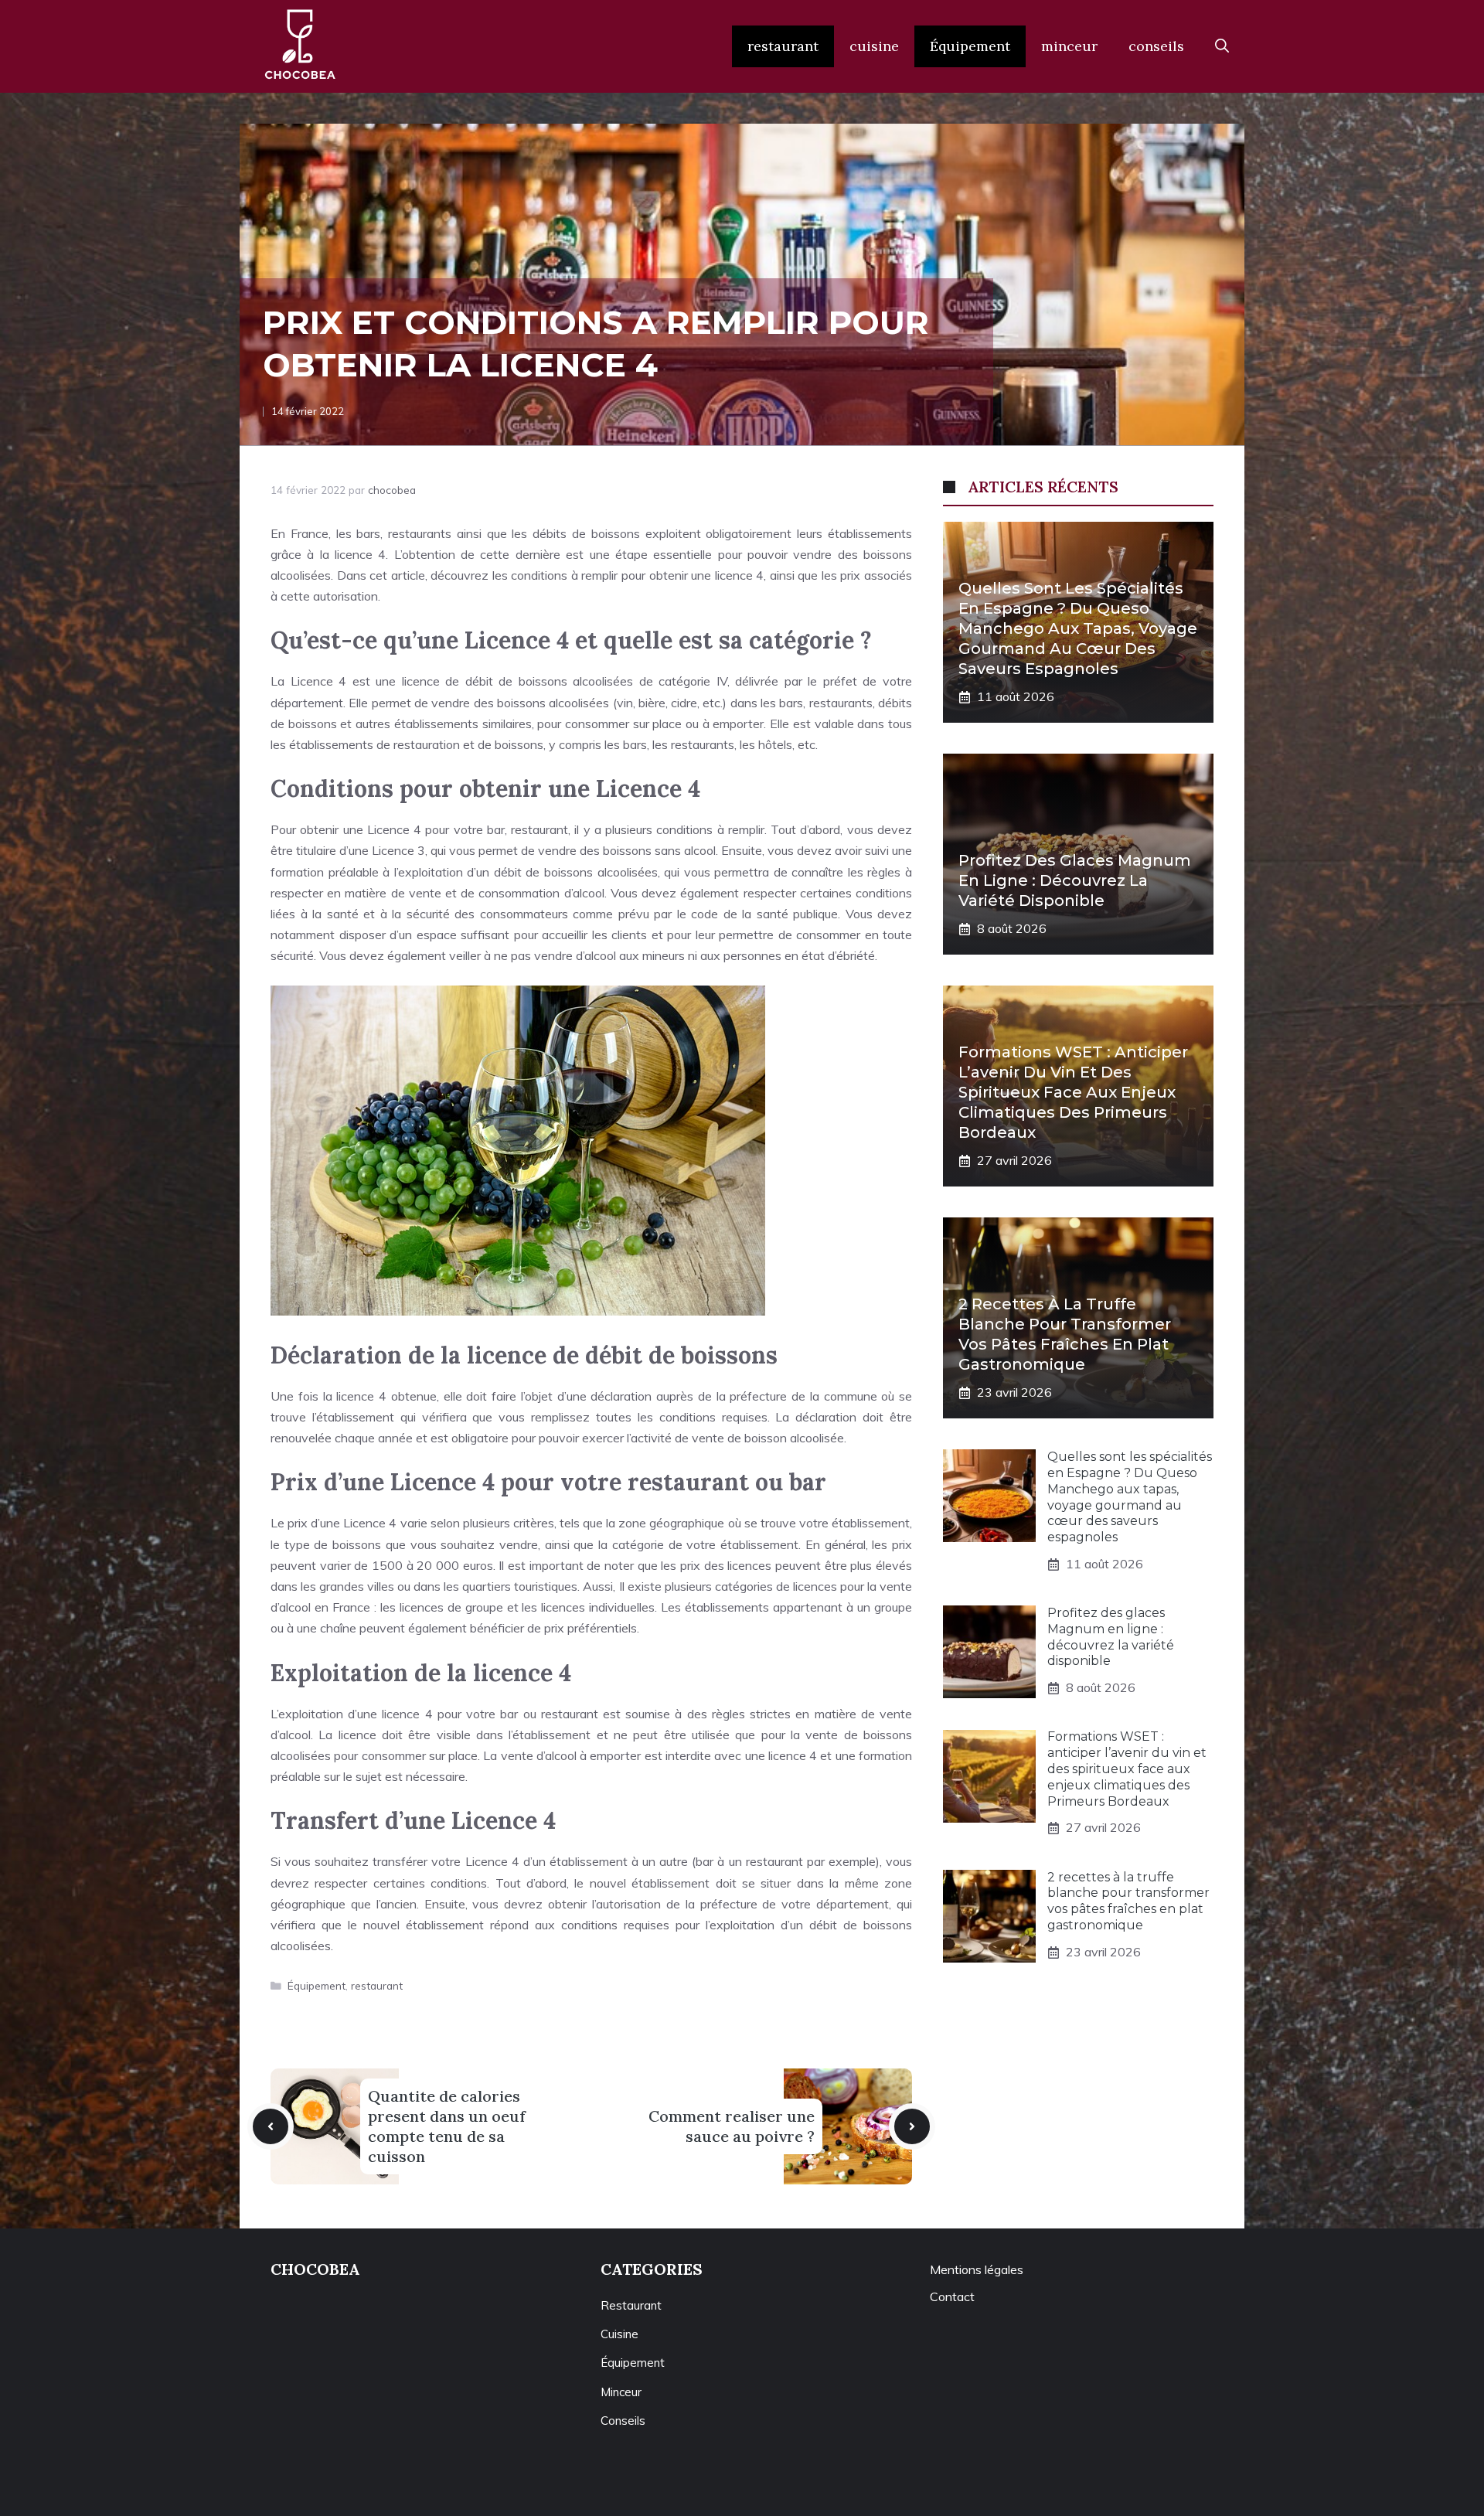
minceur (1069, 46)
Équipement (970, 46)
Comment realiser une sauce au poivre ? (732, 2126)
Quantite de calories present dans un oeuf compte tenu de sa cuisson (447, 2126)
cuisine (874, 46)
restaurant (783, 46)
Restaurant (631, 2305)
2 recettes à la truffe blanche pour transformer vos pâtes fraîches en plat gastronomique (1128, 1901)
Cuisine (619, 2334)
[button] (1222, 46)
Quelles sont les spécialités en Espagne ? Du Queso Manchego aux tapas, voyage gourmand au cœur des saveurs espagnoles (1078, 628)
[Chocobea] (300, 46)
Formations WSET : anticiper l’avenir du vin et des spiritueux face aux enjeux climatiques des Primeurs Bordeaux (1073, 1092)
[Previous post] (271, 2126)
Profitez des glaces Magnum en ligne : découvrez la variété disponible (1075, 880)
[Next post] (912, 2126)
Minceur (621, 2392)
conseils (1156, 46)
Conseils (623, 2421)
